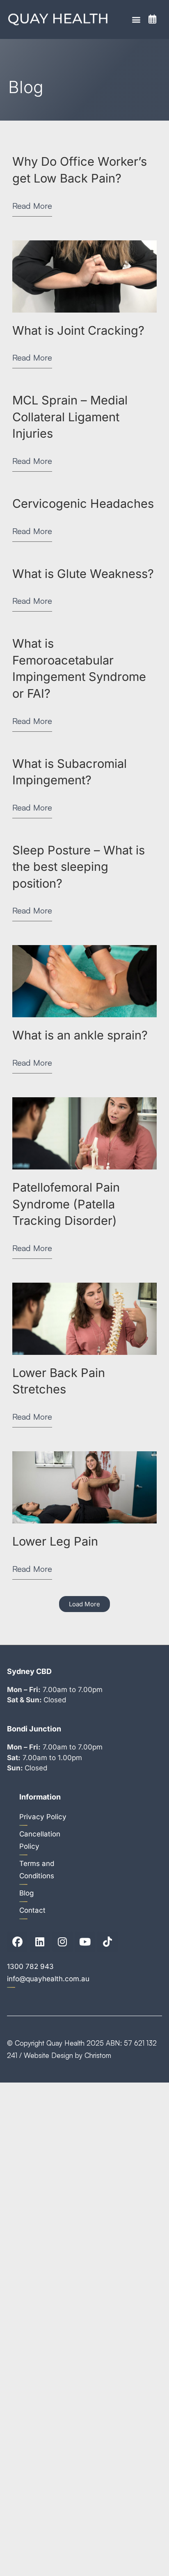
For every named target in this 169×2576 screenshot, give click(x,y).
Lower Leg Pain (55, 1541)
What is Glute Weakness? (83, 574)
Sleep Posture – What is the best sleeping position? (79, 867)
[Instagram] (62, 1942)
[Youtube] (85, 1942)
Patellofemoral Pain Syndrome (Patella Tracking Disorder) (66, 1204)
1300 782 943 (30, 1966)
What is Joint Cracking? (78, 330)
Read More (32, 206)
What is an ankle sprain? (80, 1035)
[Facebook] (17, 1942)
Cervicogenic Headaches (83, 504)
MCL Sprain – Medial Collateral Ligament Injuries (70, 417)
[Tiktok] (107, 1942)
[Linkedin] (40, 1942)
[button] (136, 19)
